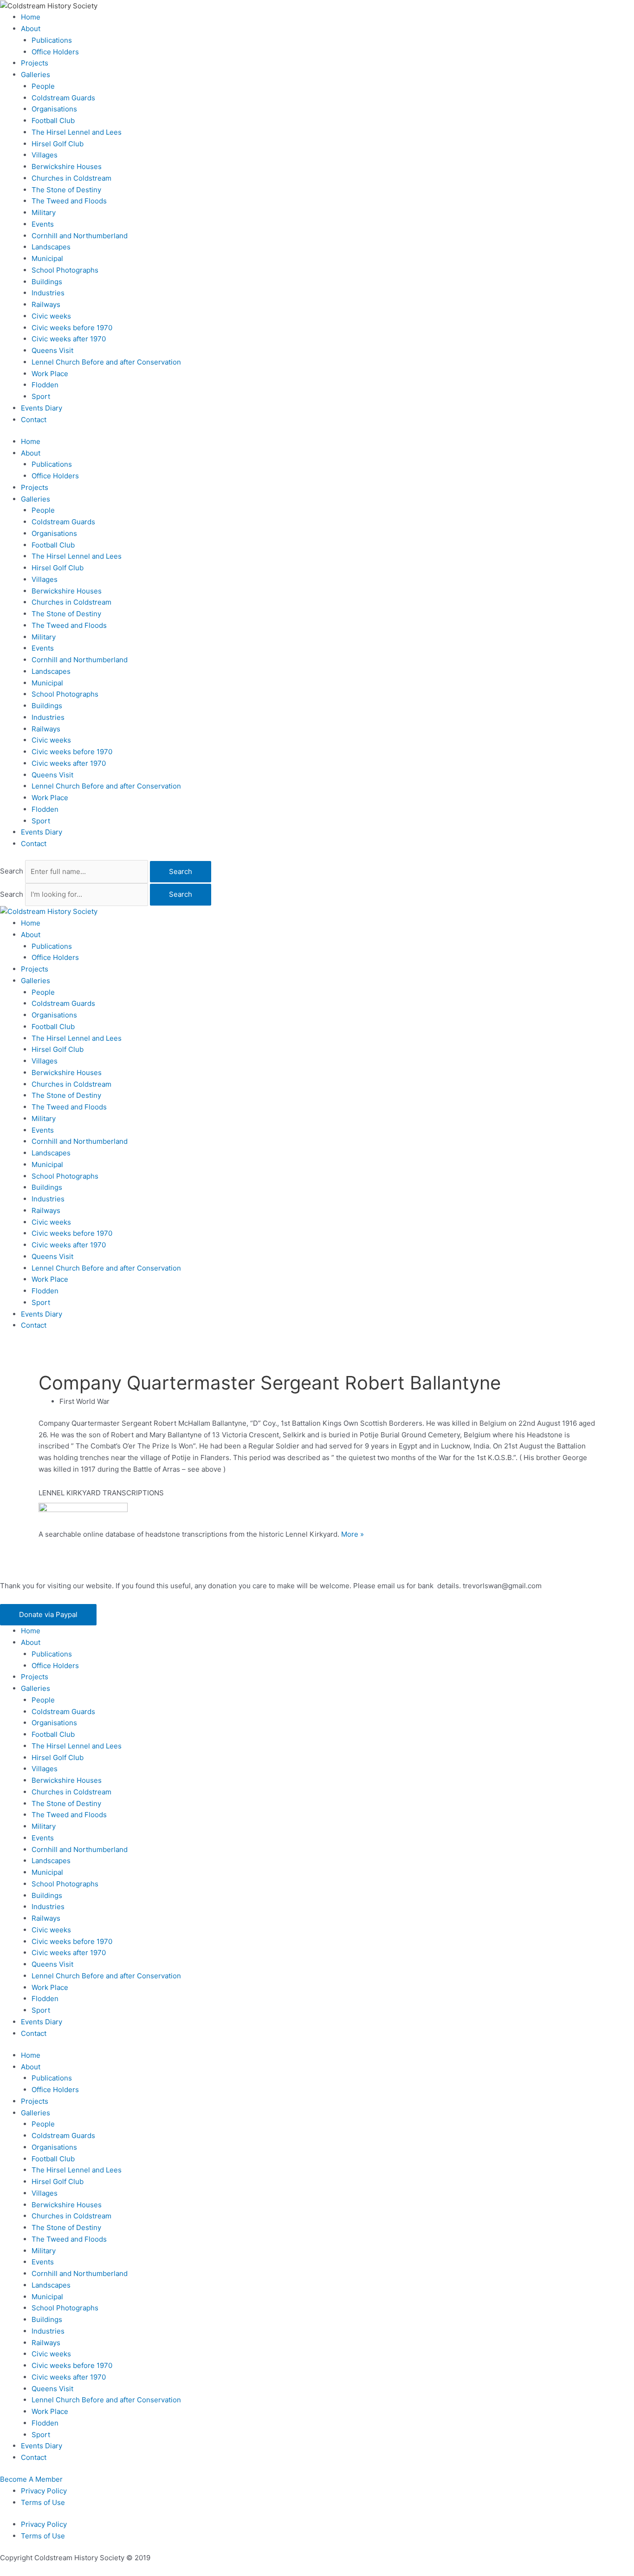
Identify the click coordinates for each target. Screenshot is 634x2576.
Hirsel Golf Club (58, 144)
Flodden (45, 385)
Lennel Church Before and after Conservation (106, 362)
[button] (48, 1615)
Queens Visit (52, 350)
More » (353, 1534)
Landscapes (51, 247)
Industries (48, 293)
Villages (45, 155)
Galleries (36, 75)
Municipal (47, 258)
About (31, 29)
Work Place (50, 374)
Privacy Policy (44, 2491)
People (43, 86)
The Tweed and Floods (69, 201)
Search (12, 871)
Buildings (47, 282)
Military (44, 212)
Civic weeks (51, 316)
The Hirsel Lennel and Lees (77, 132)
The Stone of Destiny (66, 190)
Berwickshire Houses (67, 166)
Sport (41, 396)
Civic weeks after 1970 (69, 339)
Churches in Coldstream (71, 178)
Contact (34, 420)
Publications (52, 40)
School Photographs (65, 270)
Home (31, 17)
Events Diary (42, 408)
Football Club (53, 121)
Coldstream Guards (63, 98)
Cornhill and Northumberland (80, 236)
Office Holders (55, 52)
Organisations (54, 109)
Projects (35, 63)
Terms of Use (43, 2502)
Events (43, 224)
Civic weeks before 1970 (72, 328)
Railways (46, 304)
